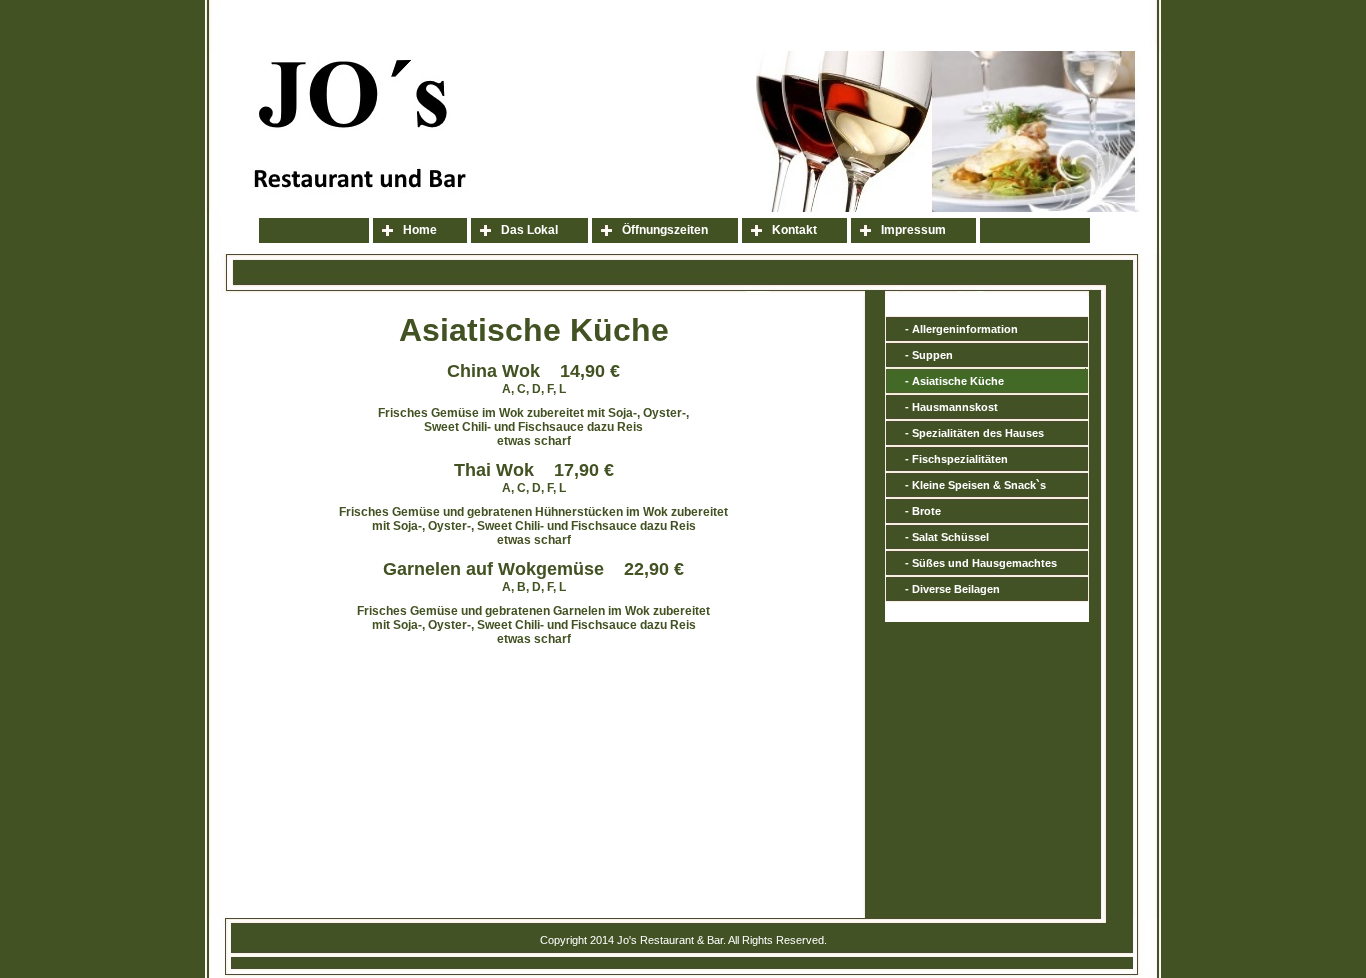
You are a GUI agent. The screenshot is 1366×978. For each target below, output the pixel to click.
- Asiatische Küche (954, 381)
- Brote (923, 511)
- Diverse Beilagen (952, 589)
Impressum (913, 230)
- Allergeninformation (961, 329)
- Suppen (929, 355)
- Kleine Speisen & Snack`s (975, 485)
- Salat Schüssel (947, 537)
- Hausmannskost (951, 407)
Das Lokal (529, 230)
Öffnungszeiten (665, 230)
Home (420, 230)
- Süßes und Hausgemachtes (981, 563)
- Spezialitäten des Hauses (974, 433)
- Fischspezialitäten (956, 459)
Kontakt (794, 230)
